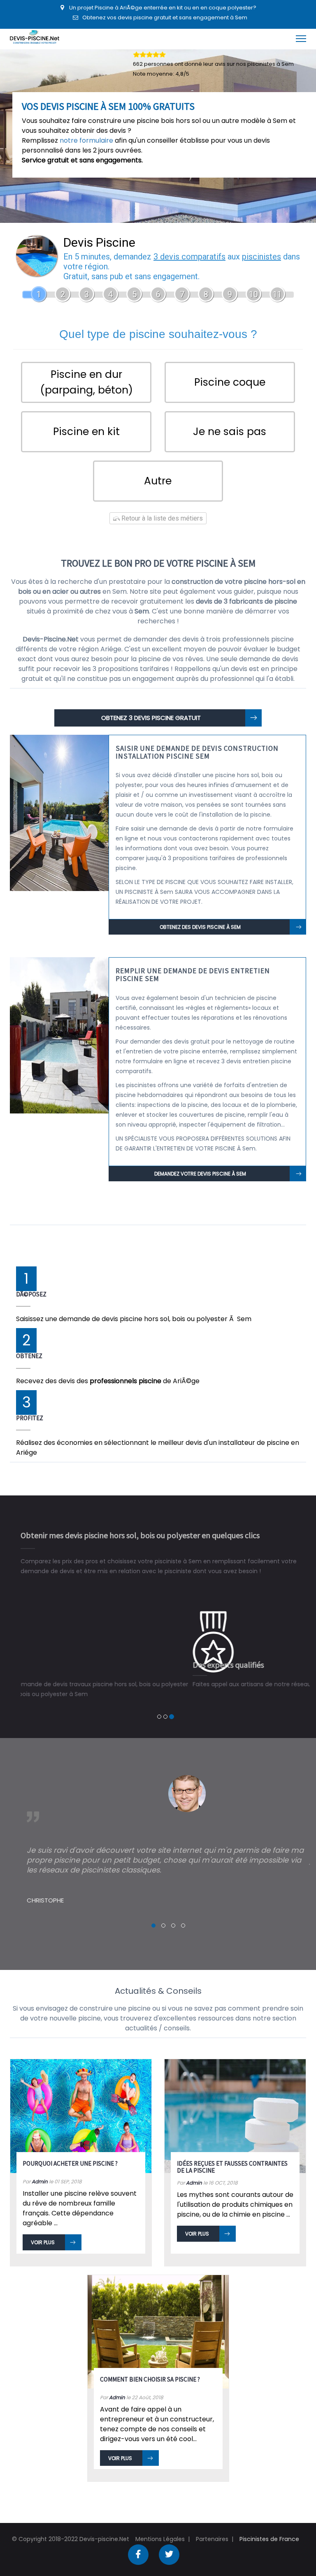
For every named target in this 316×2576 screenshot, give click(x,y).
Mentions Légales (160, 2529)
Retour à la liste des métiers (161, 518)
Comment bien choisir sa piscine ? (150, 2369)
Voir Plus (43, 2232)
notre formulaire (86, 140)
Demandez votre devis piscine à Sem (200, 1174)
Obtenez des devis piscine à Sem (200, 927)
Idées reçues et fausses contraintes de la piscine (232, 2157)
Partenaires (212, 2529)
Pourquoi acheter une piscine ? (70, 2154)
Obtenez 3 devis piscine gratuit (151, 718)
